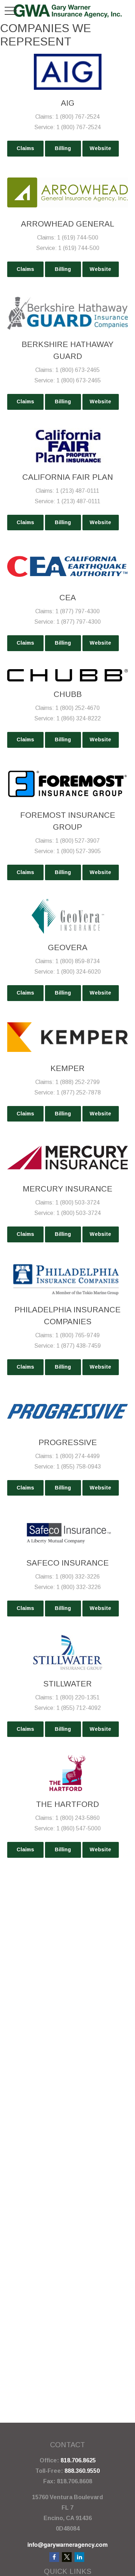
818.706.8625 (78, 2460)
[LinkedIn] (79, 2557)
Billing (63, 148)
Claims (25, 148)
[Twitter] (67, 2557)
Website (100, 148)
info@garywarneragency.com (67, 2544)
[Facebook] (54, 2557)
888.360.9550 (82, 2471)
